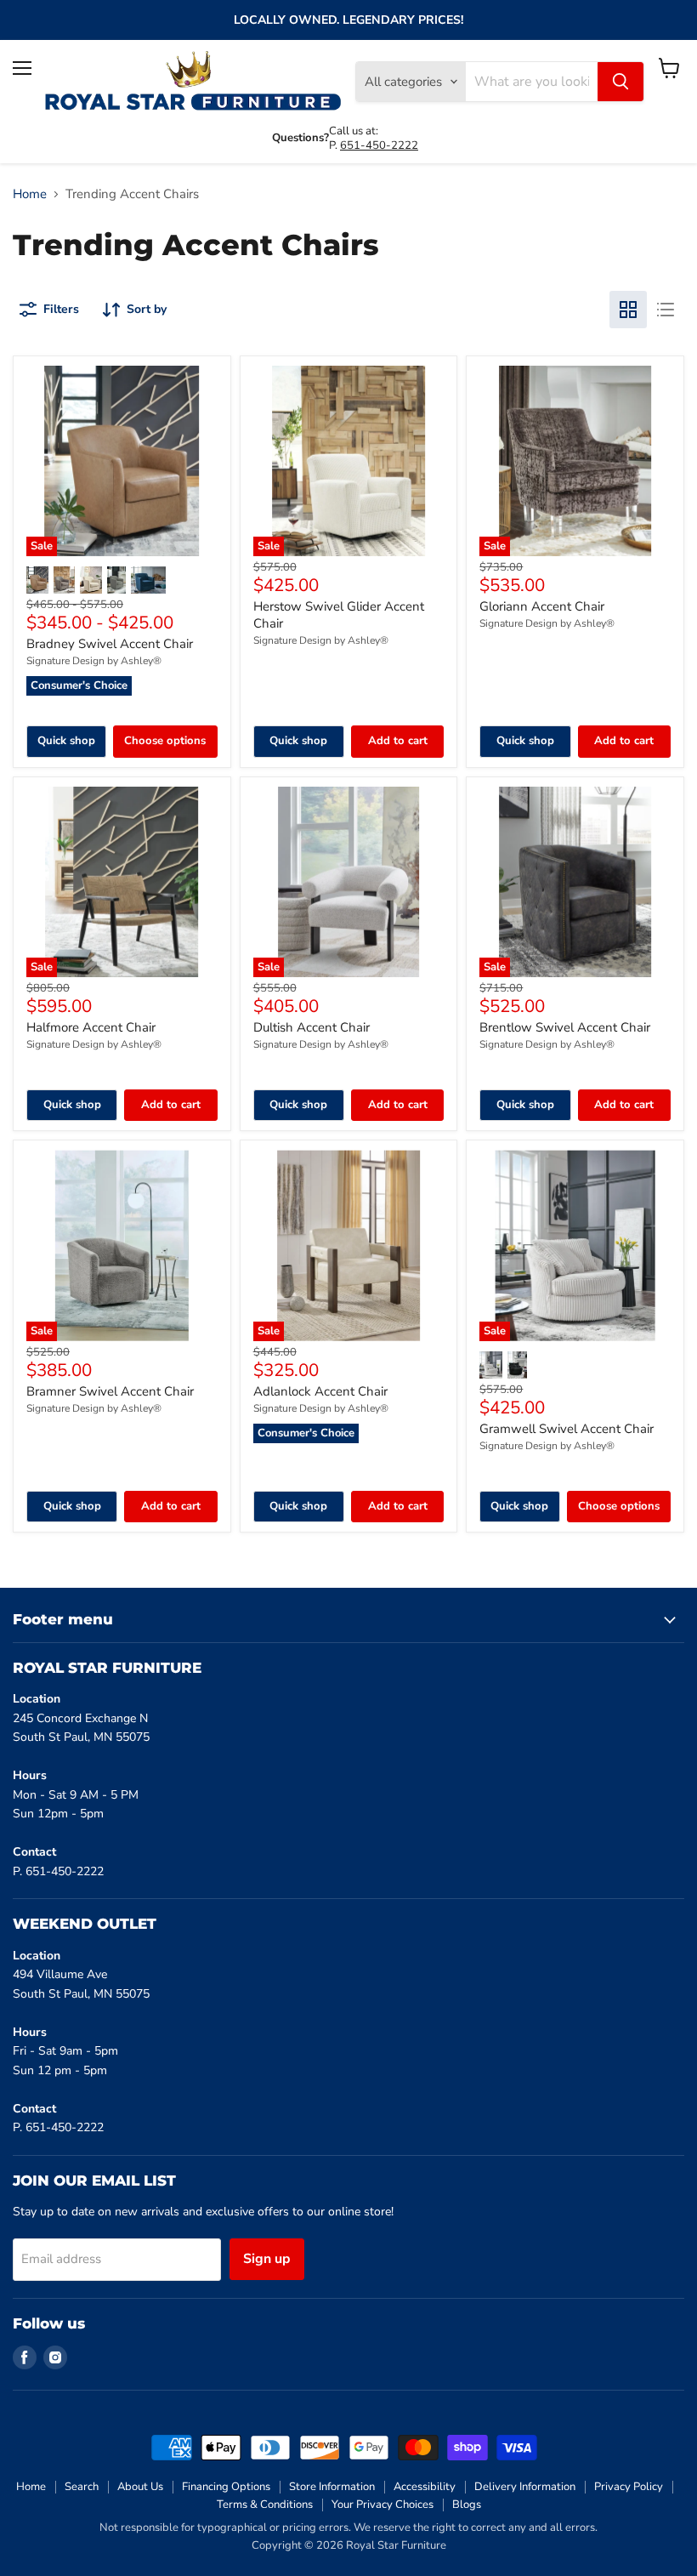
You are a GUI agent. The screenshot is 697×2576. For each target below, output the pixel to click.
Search (82, 2487)
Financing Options (226, 2487)
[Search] (620, 82)
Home (30, 194)
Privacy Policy (629, 2487)
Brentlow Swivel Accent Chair (565, 1027)
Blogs (467, 2505)
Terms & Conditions (265, 2505)
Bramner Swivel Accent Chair (110, 1391)
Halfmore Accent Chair (91, 1027)
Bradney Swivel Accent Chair (110, 644)
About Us (140, 2487)
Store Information (332, 2487)
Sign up (267, 2259)
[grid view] (628, 310)
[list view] (666, 310)
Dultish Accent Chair (312, 1027)
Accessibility (425, 2487)
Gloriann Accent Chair (542, 606)
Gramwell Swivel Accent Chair (567, 1429)
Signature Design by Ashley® (94, 661)
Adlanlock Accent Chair (320, 1391)
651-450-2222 (379, 145)
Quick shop (66, 741)
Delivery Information (525, 2487)
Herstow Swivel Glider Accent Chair (339, 615)
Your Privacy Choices (382, 2505)
